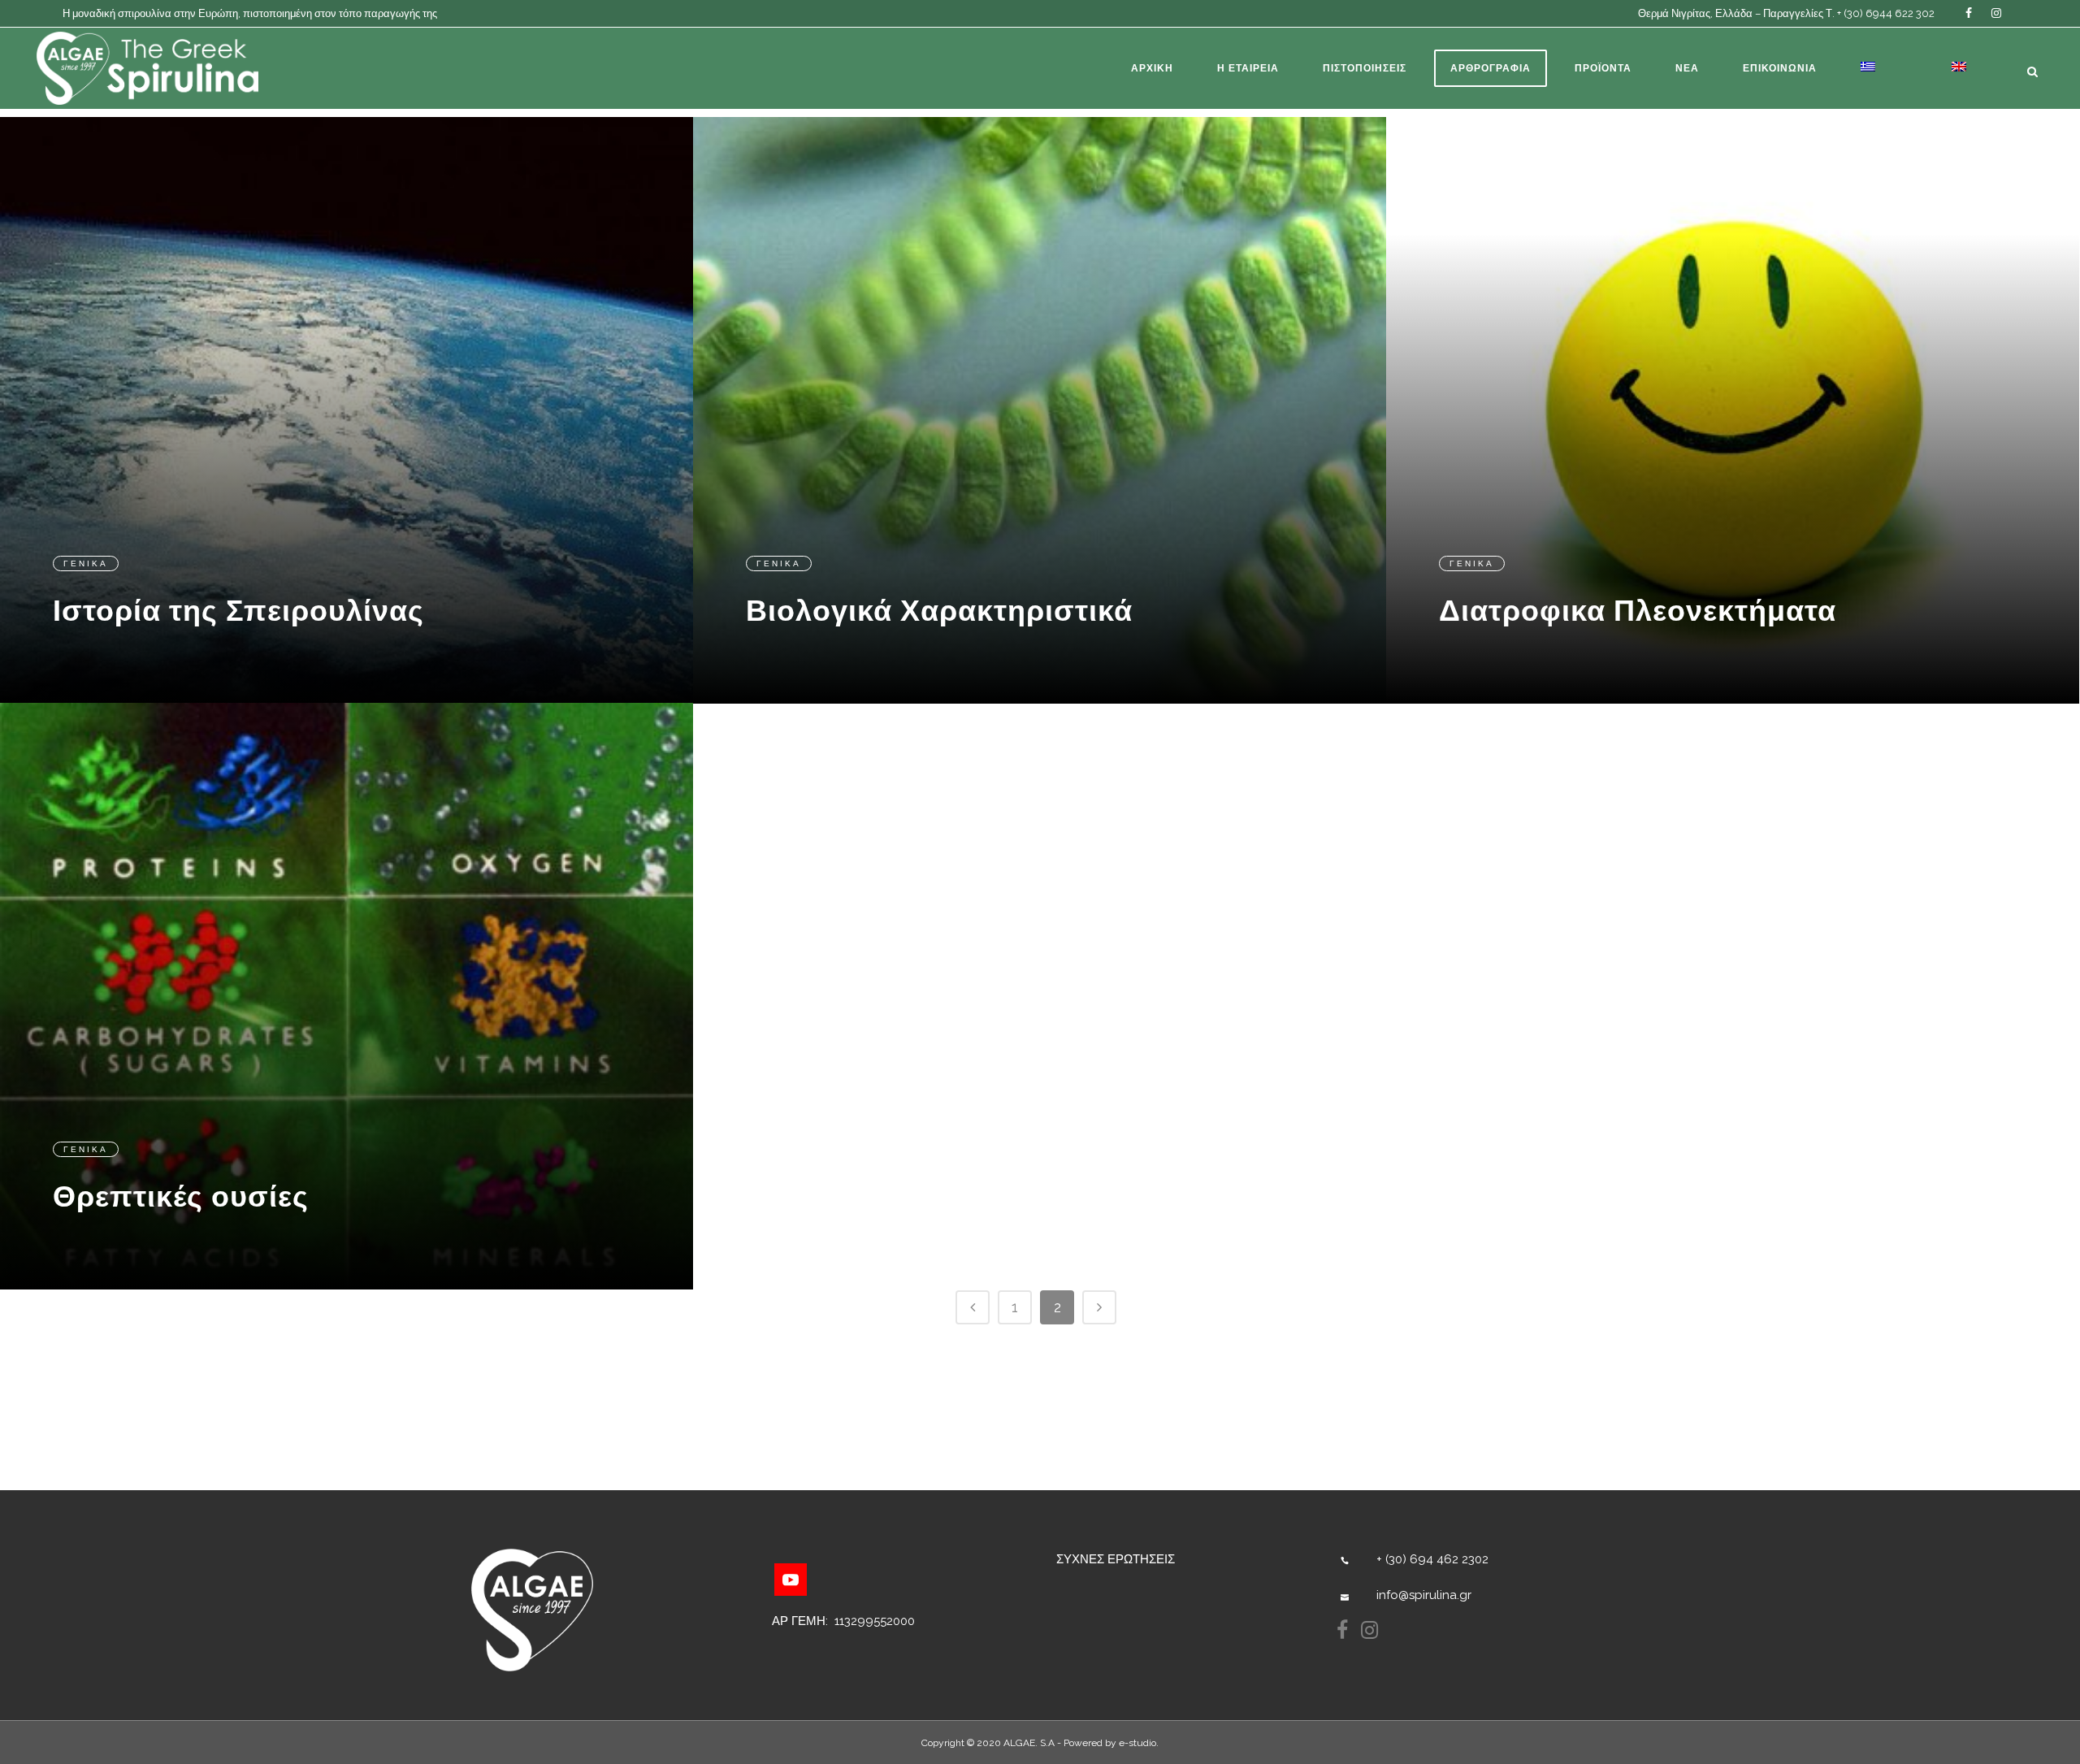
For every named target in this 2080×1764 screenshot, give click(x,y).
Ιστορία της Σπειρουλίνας (238, 610)
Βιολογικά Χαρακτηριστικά (939, 610)
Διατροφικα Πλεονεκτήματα (1638, 610)
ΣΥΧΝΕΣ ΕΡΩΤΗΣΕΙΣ (1116, 1559)
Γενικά (86, 563)
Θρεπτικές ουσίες (181, 1196)
